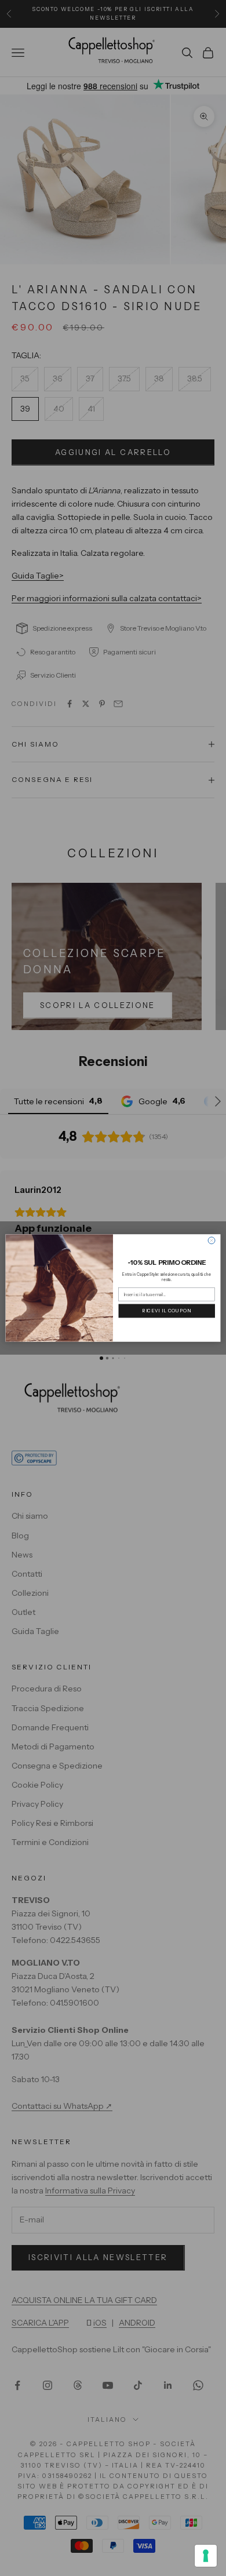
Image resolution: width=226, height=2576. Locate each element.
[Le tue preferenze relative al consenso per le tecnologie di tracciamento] (206, 2556)
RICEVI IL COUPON (167, 1311)
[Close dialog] (212, 1240)
